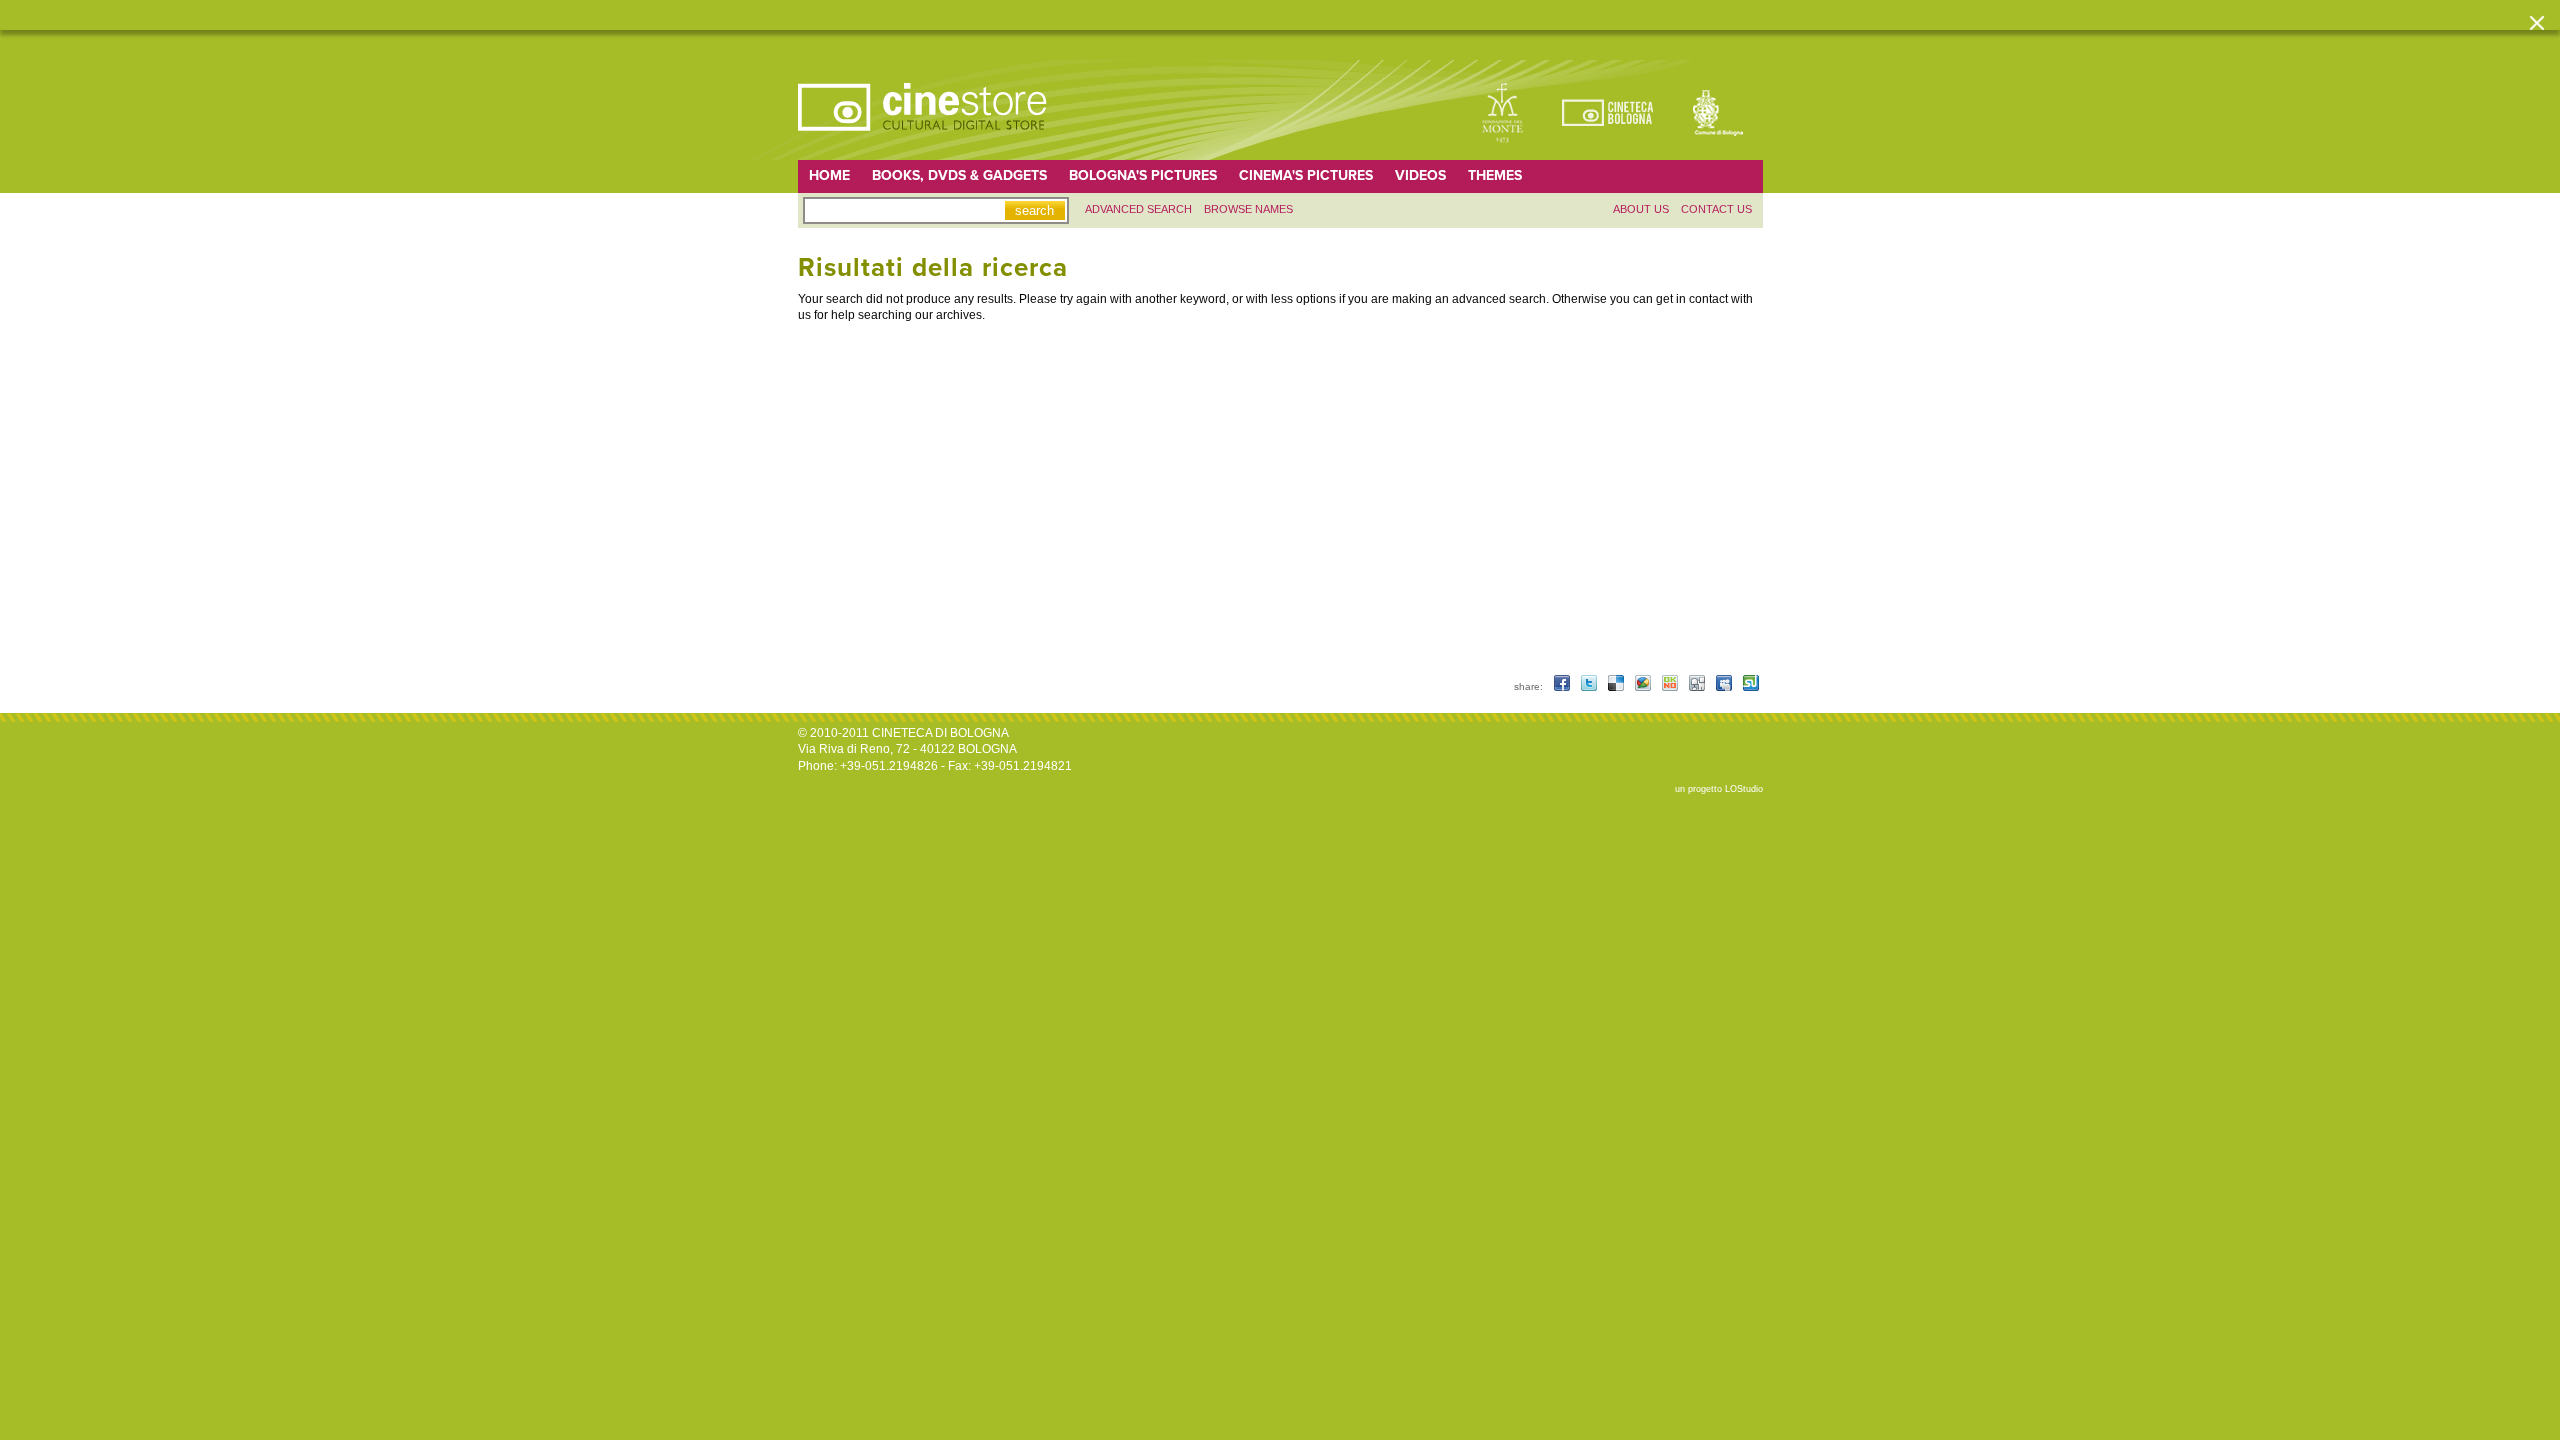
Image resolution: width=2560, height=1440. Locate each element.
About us (1641, 209)
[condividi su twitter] (1590, 686)
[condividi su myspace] (1725, 686)
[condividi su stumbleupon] (1751, 686)
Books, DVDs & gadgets (959, 175)
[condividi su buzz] (1644, 686)
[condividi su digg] (1698, 686)
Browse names (1248, 209)
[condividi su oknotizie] (1671, 686)
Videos (1420, 175)
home (829, 175)
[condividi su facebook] (1563, 686)
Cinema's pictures (1306, 175)
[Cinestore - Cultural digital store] (924, 141)
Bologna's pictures (1143, 175)
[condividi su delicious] (1617, 686)
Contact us (1716, 209)
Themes (1495, 175)
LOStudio (1744, 789)
